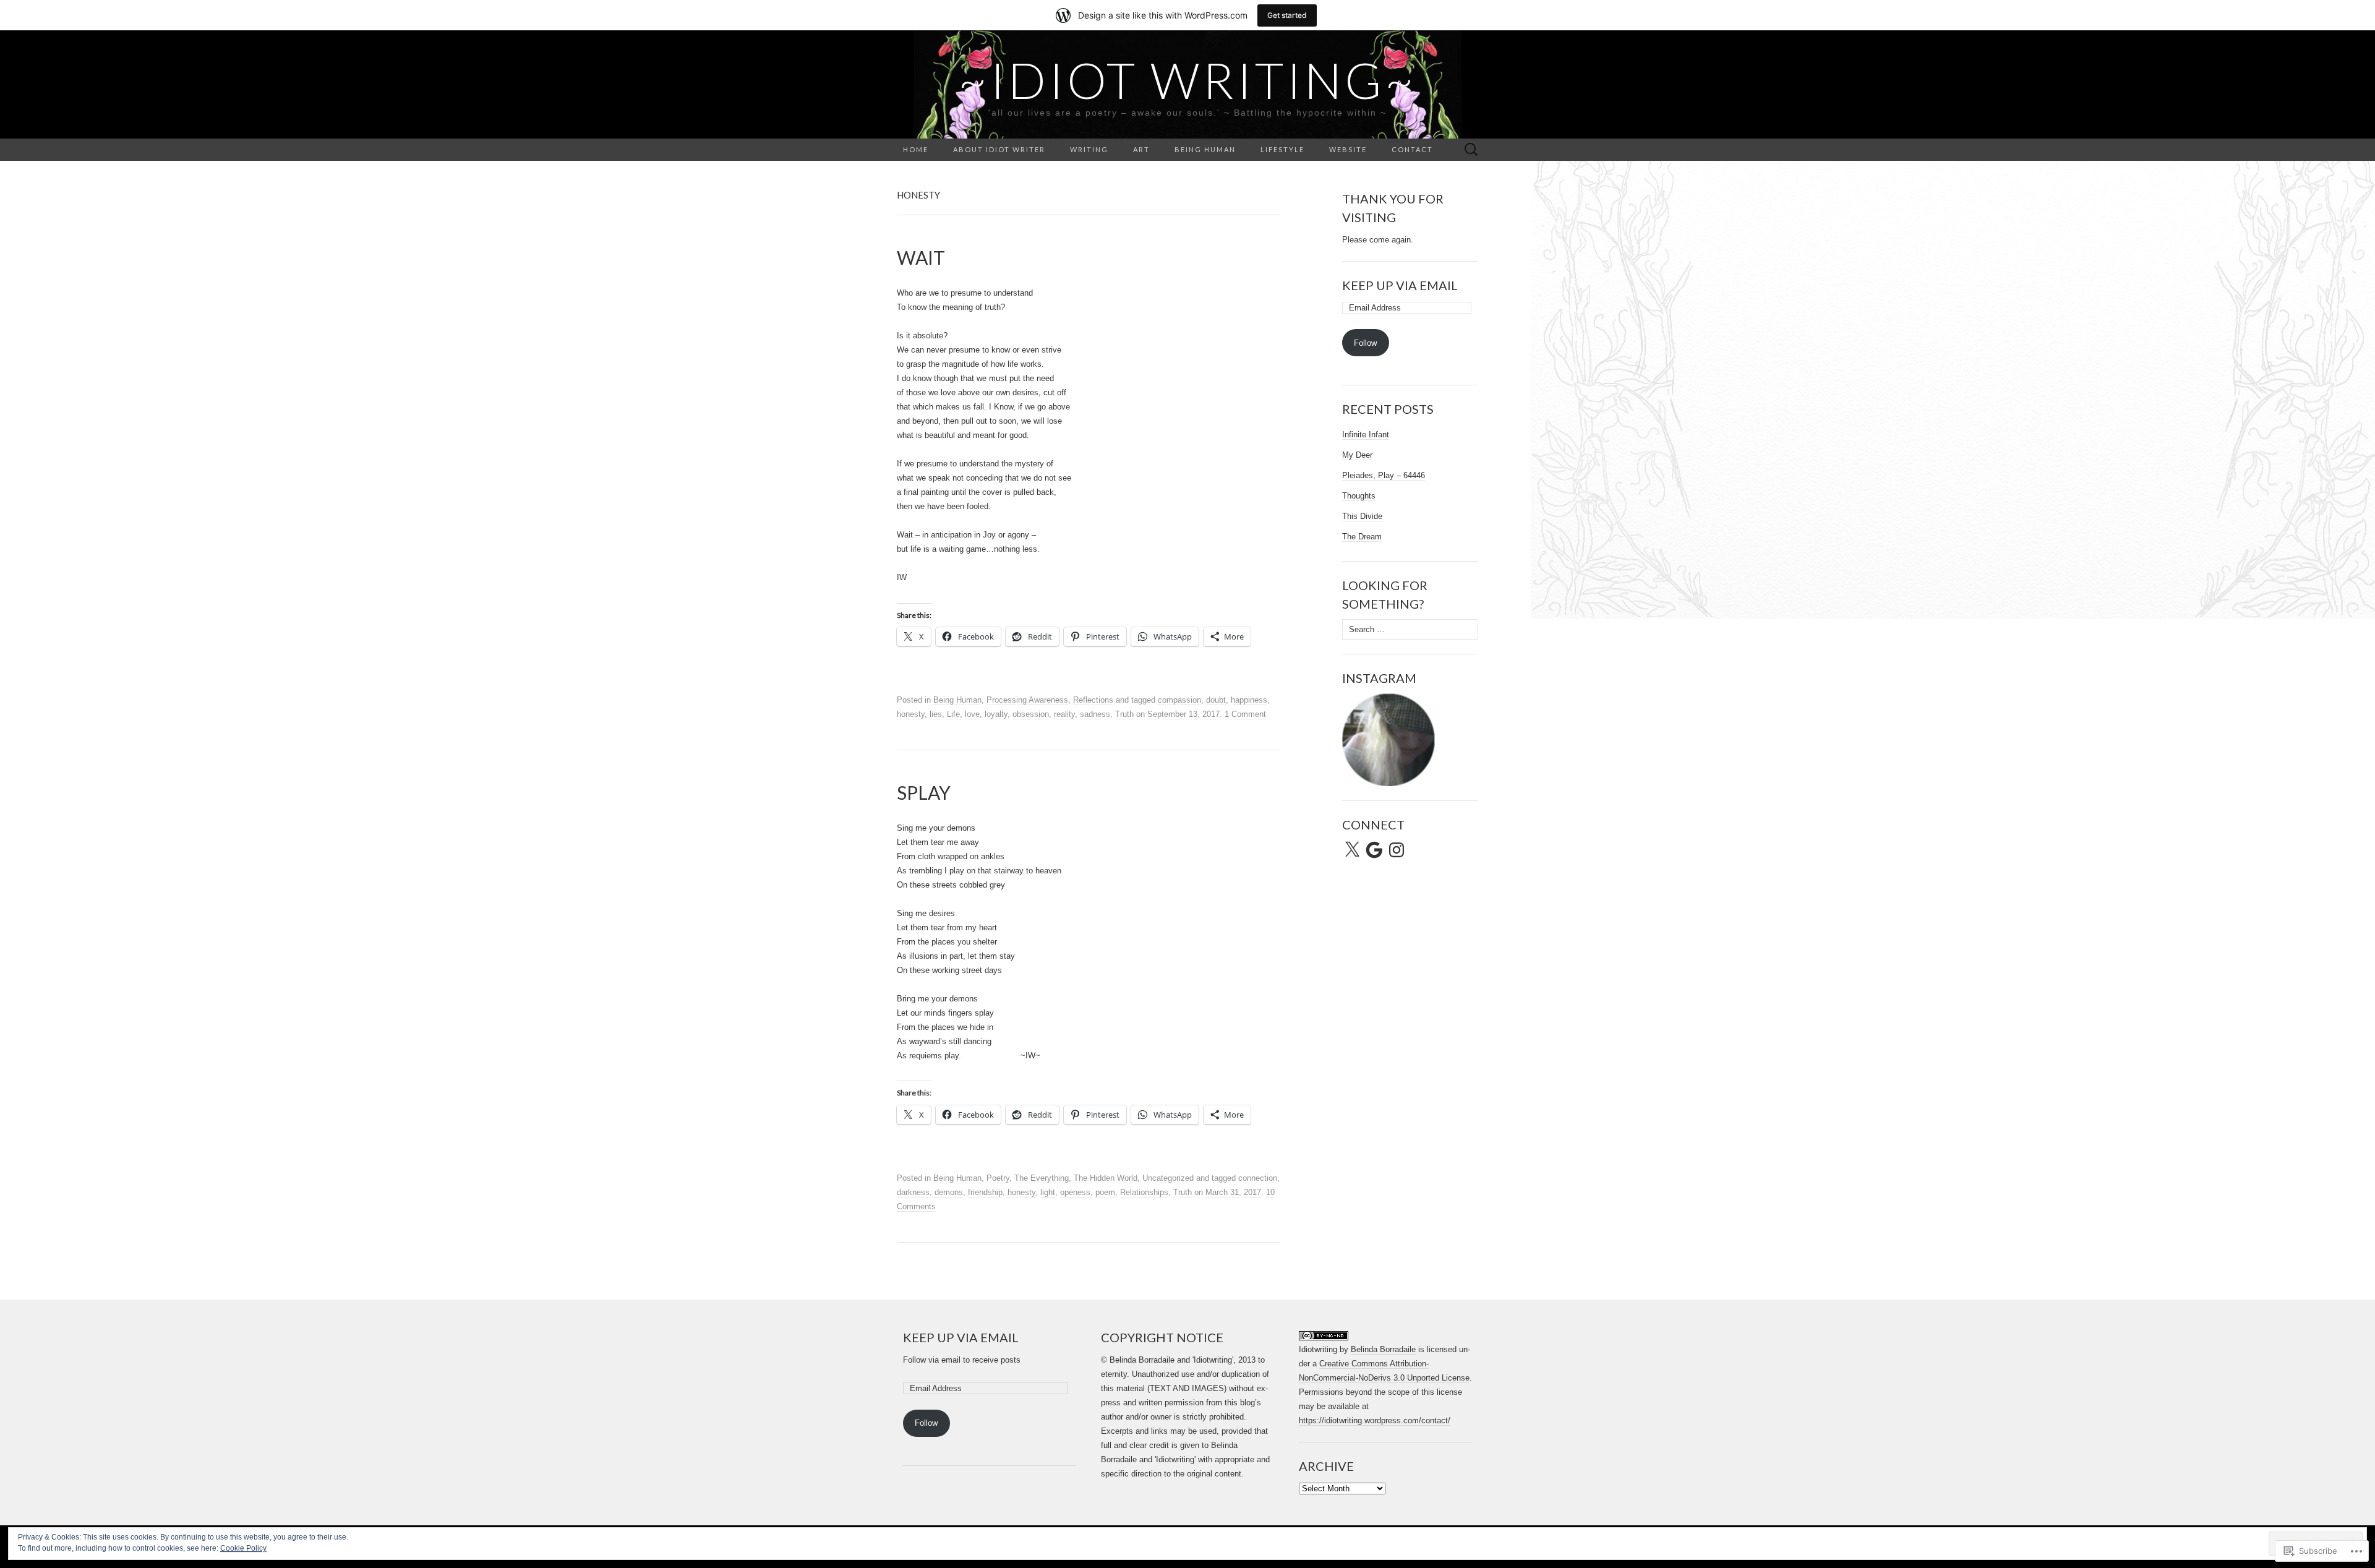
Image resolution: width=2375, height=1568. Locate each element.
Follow (1365, 343)
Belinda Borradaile (1383, 1349)
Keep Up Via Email (961, 1337)
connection (1258, 1178)
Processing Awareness (1027, 700)
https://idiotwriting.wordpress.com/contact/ (1375, 1420)
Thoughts (1359, 496)
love (972, 714)
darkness (913, 1192)
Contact (1412, 149)
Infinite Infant (1366, 435)
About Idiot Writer (999, 149)
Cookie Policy (243, 1548)
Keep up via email (1400, 285)
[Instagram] (1397, 850)
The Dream (1362, 537)
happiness (1249, 700)
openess (1075, 1192)
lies (936, 714)
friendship (985, 1192)
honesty (911, 714)
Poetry (998, 1178)
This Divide (1362, 516)
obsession (1031, 714)
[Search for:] (1471, 150)
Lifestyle (1282, 149)
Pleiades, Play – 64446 (1384, 475)
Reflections (1093, 700)
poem (1105, 1192)
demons (949, 1192)
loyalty (996, 714)
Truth (1124, 714)
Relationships (1144, 1192)
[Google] (1374, 850)
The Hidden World (1106, 1178)
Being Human (1205, 149)
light (1048, 1192)
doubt (1216, 700)
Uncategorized (1168, 1178)
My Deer (1357, 455)
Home (916, 149)
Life (953, 714)
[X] (1352, 850)
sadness (1095, 714)
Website (1348, 149)
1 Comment (1245, 714)
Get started (1287, 15)
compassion (1179, 700)
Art (1141, 149)
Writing (1089, 149)
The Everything (1042, 1178)
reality (1064, 714)
